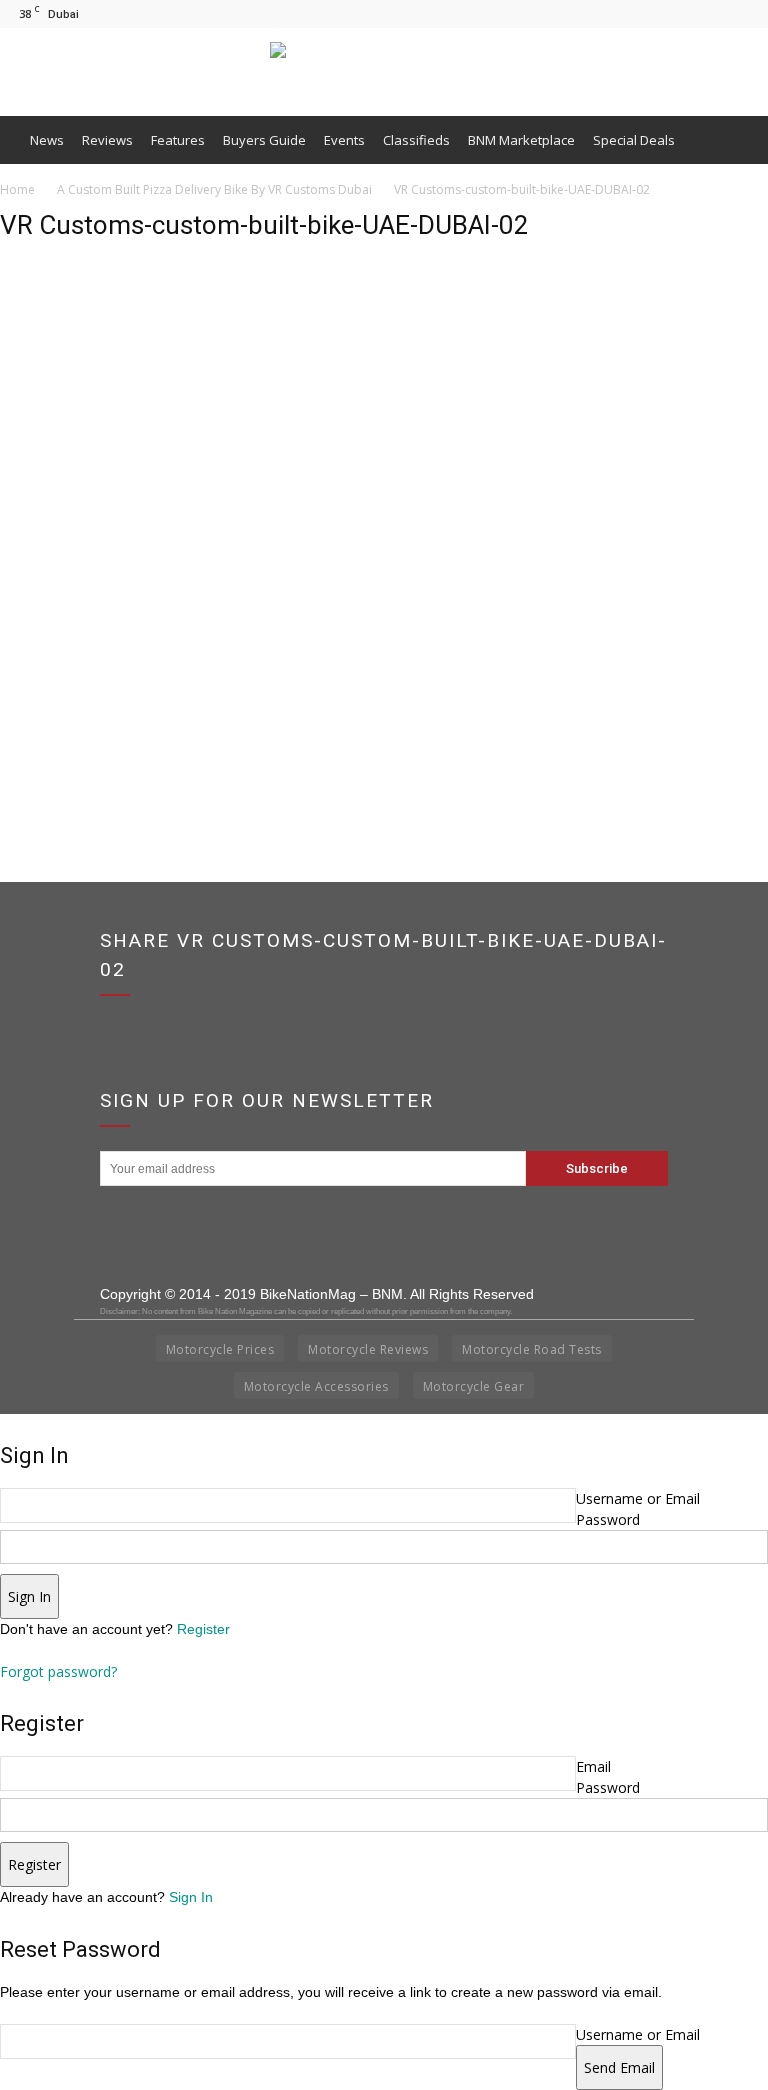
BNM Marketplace (521, 140)
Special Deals (634, 140)
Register (203, 1629)
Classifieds (416, 140)
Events (344, 140)
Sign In (191, 1897)
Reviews (107, 140)
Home (17, 189)
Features (178, 140)
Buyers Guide (264, 140)
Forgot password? (58, 1671)
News (47, 140)
